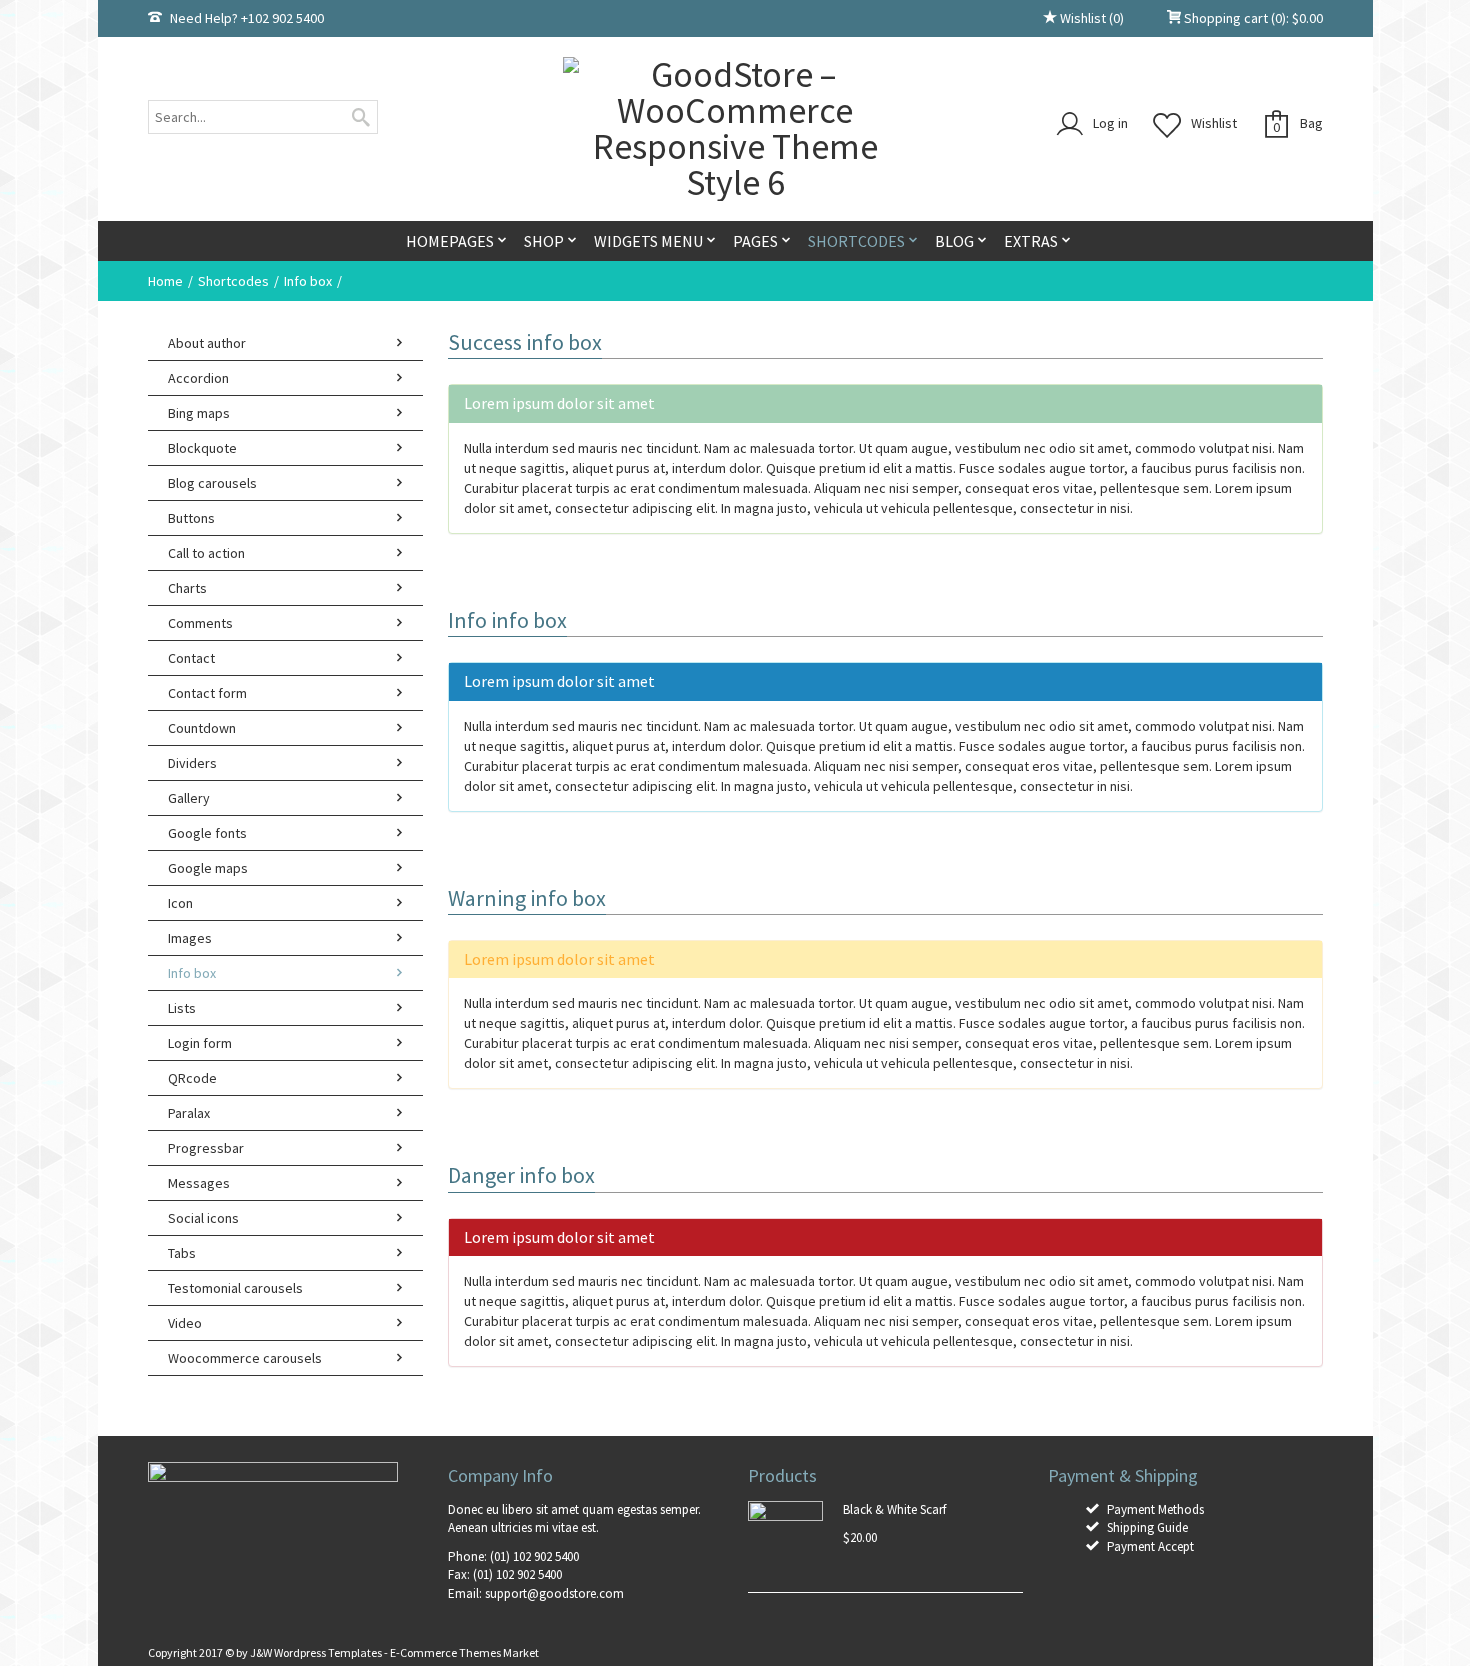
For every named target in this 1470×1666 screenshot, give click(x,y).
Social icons (203, 1218)
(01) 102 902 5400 (534, 1556)
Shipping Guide (1147, 1527)
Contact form (207, 693)
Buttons (191, 518)
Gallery (189, 798)
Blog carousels (212, 483)
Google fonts (207, 833)
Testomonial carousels (235, 1288)
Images (190, 938)
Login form (200, 1043)
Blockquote (202, 448)
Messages (199, 1183)
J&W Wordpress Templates (316, 1652)
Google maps (208, 868)
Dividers (192, 763)
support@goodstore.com (554, 1593)
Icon (180, 903)
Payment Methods (1155, 1509)
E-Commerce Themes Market (464, 1652)
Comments (200, 623)
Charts (187, 588)
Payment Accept (1150, 1546)
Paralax (189, 1113)
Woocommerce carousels (245, 1358)
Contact (191, 658)
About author (207, 343)
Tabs (182, 1253)
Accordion (198, 378)
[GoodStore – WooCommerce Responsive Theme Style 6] (735, 129)
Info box (308, 281)
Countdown (202, 728)
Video (185, 1323)
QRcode (192, 1078)
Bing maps (199, 413)
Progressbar (206, 1148)
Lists (182, 1008)
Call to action (206, 553)
